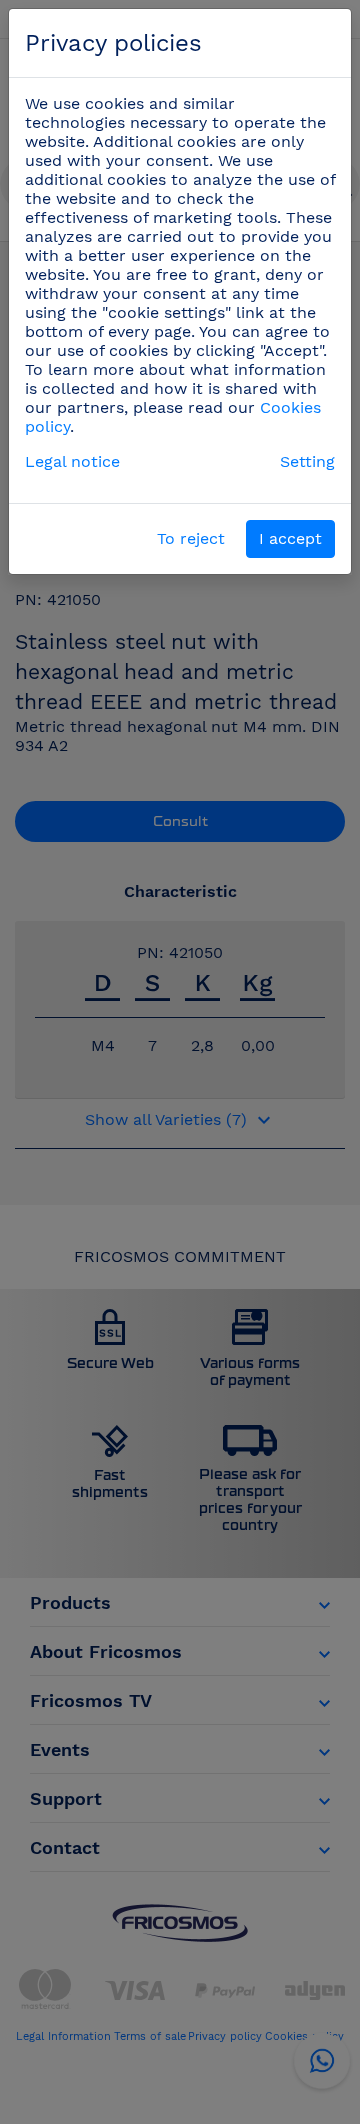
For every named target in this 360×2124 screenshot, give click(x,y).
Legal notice (72, 461)
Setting (307, 461)
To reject (191, 538)
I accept (290, 538)
